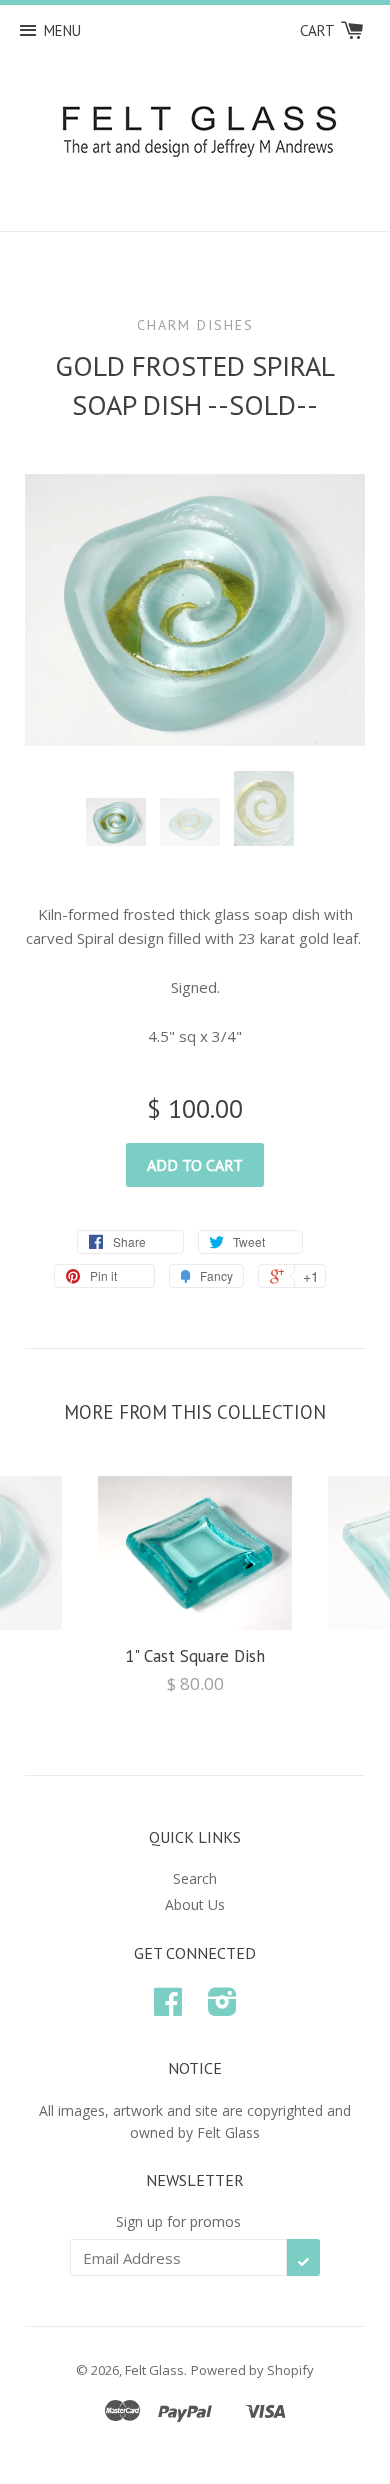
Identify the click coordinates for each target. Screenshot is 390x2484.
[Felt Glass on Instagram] (222, 2008)
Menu (62, 30)
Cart (319, 30)
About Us (195, 1904)
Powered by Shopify (252, 2370)
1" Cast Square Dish (195, 1656)
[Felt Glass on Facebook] (168, 2008)
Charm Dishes (195, 325)
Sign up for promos (178, 2221)
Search (195, 1878)
